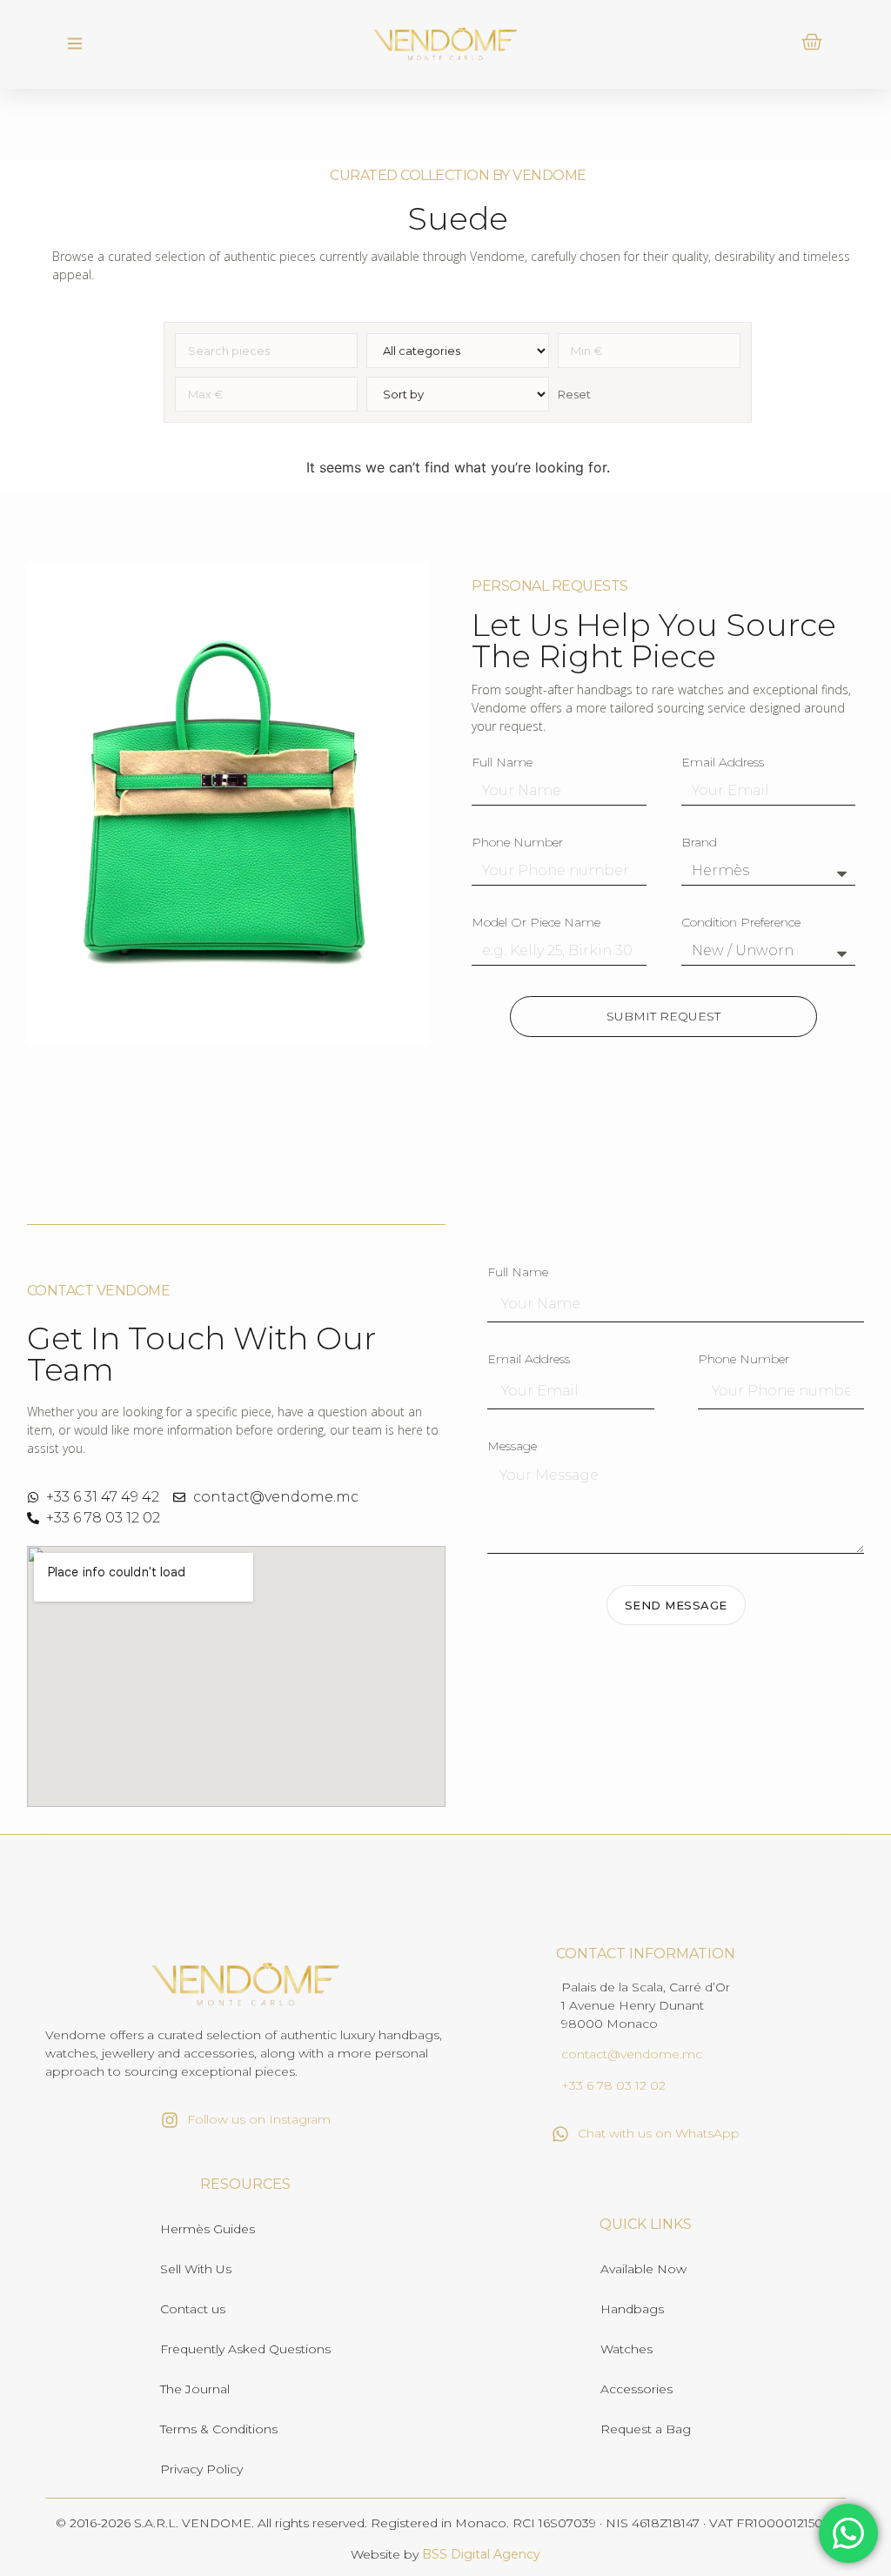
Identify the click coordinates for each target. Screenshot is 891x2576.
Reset (574, 394)
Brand (699, 843)
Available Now (643, 2269)
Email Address (723, 763)
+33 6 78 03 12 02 (613, 2085)
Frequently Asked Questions (245, 2349)
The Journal (195, 2389)
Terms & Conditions (219, 2429)
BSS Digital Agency (481, 2554)
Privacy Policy (201, 2469)
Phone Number (517, 843)
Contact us (193, 2309)
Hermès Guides (208, 2229)
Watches (626, 2349)
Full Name (502, 763)
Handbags (632, 2309)
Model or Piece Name (536, 923)
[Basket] (812, 42)
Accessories (636, 2389)
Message (512, 1447)
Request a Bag (646, 2429)
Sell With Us (196, 2269)
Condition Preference (741, 923)
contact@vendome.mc (632, 2054)
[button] (75, 44)
